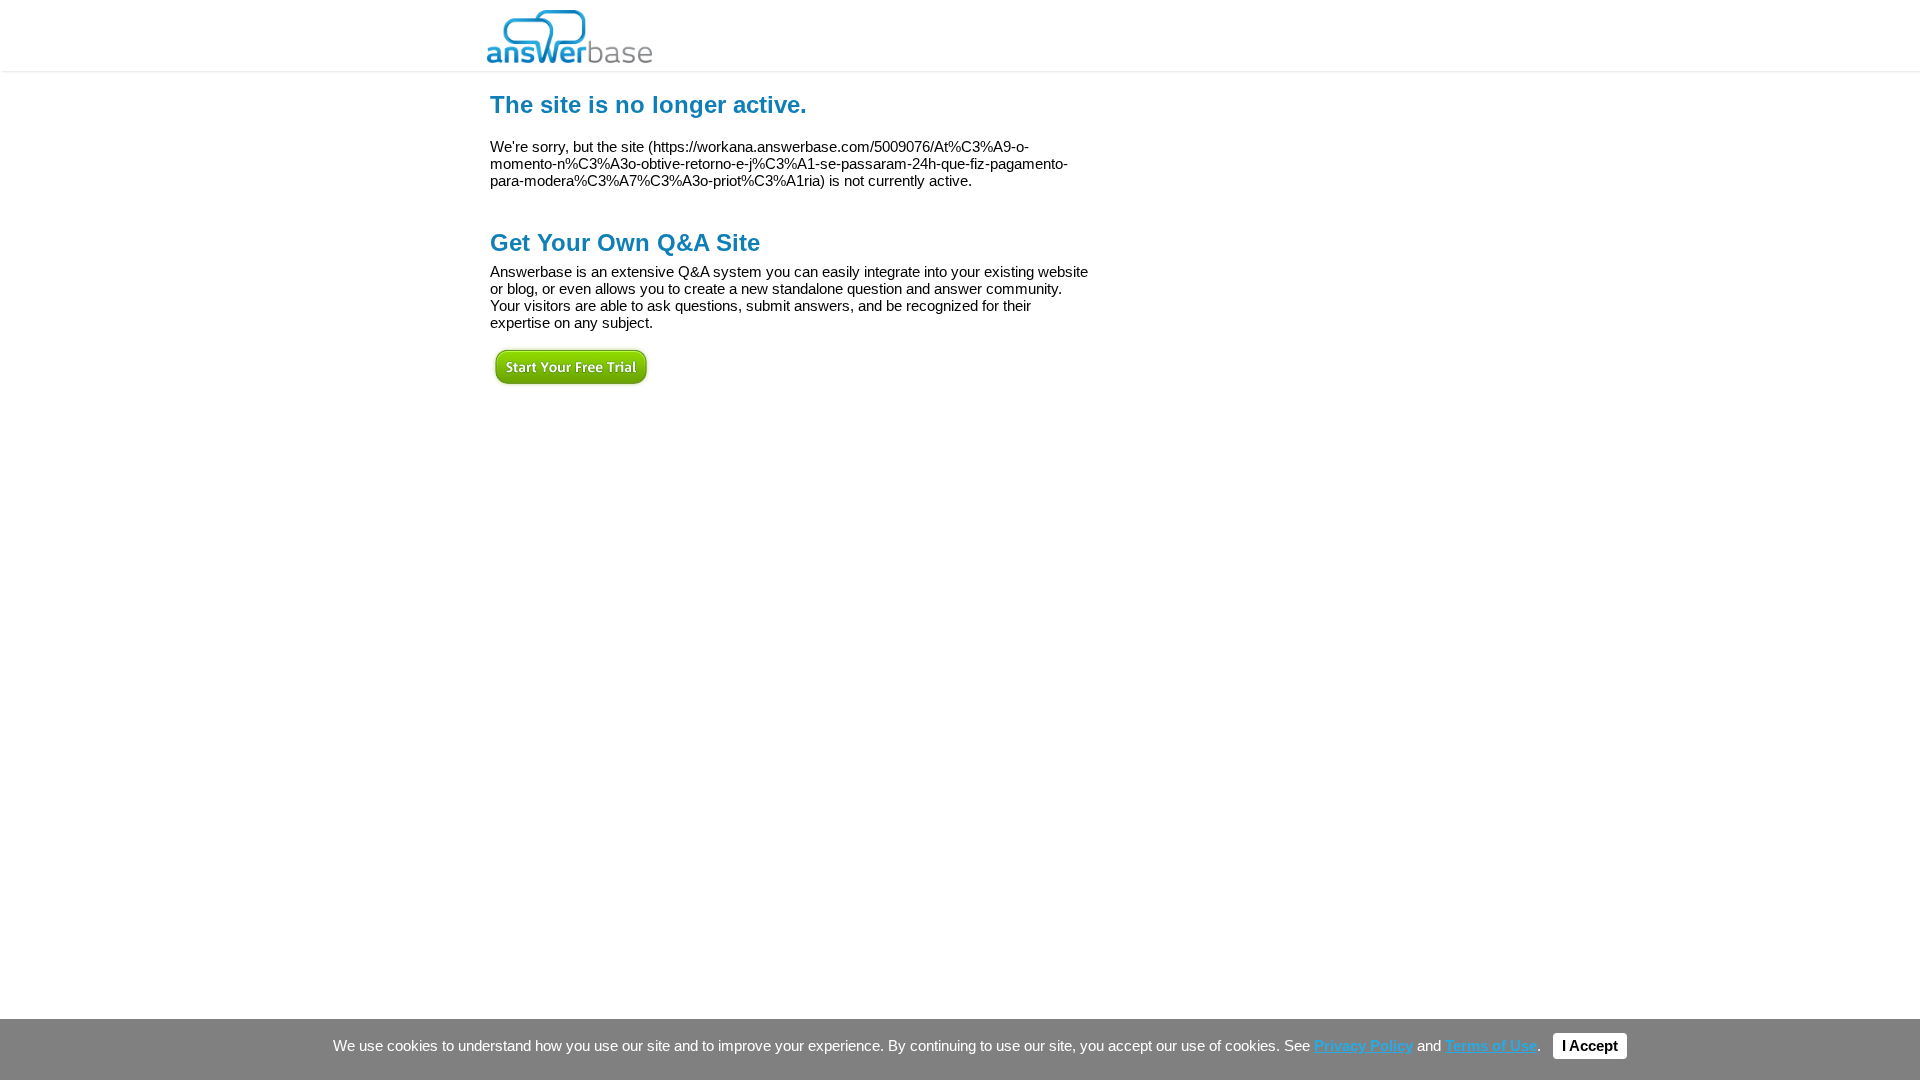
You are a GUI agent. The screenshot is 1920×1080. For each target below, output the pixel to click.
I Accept (1590, 1046)
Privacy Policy (1363, 1046)
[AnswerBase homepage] (569, 31)
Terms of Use (1491, 1046)
